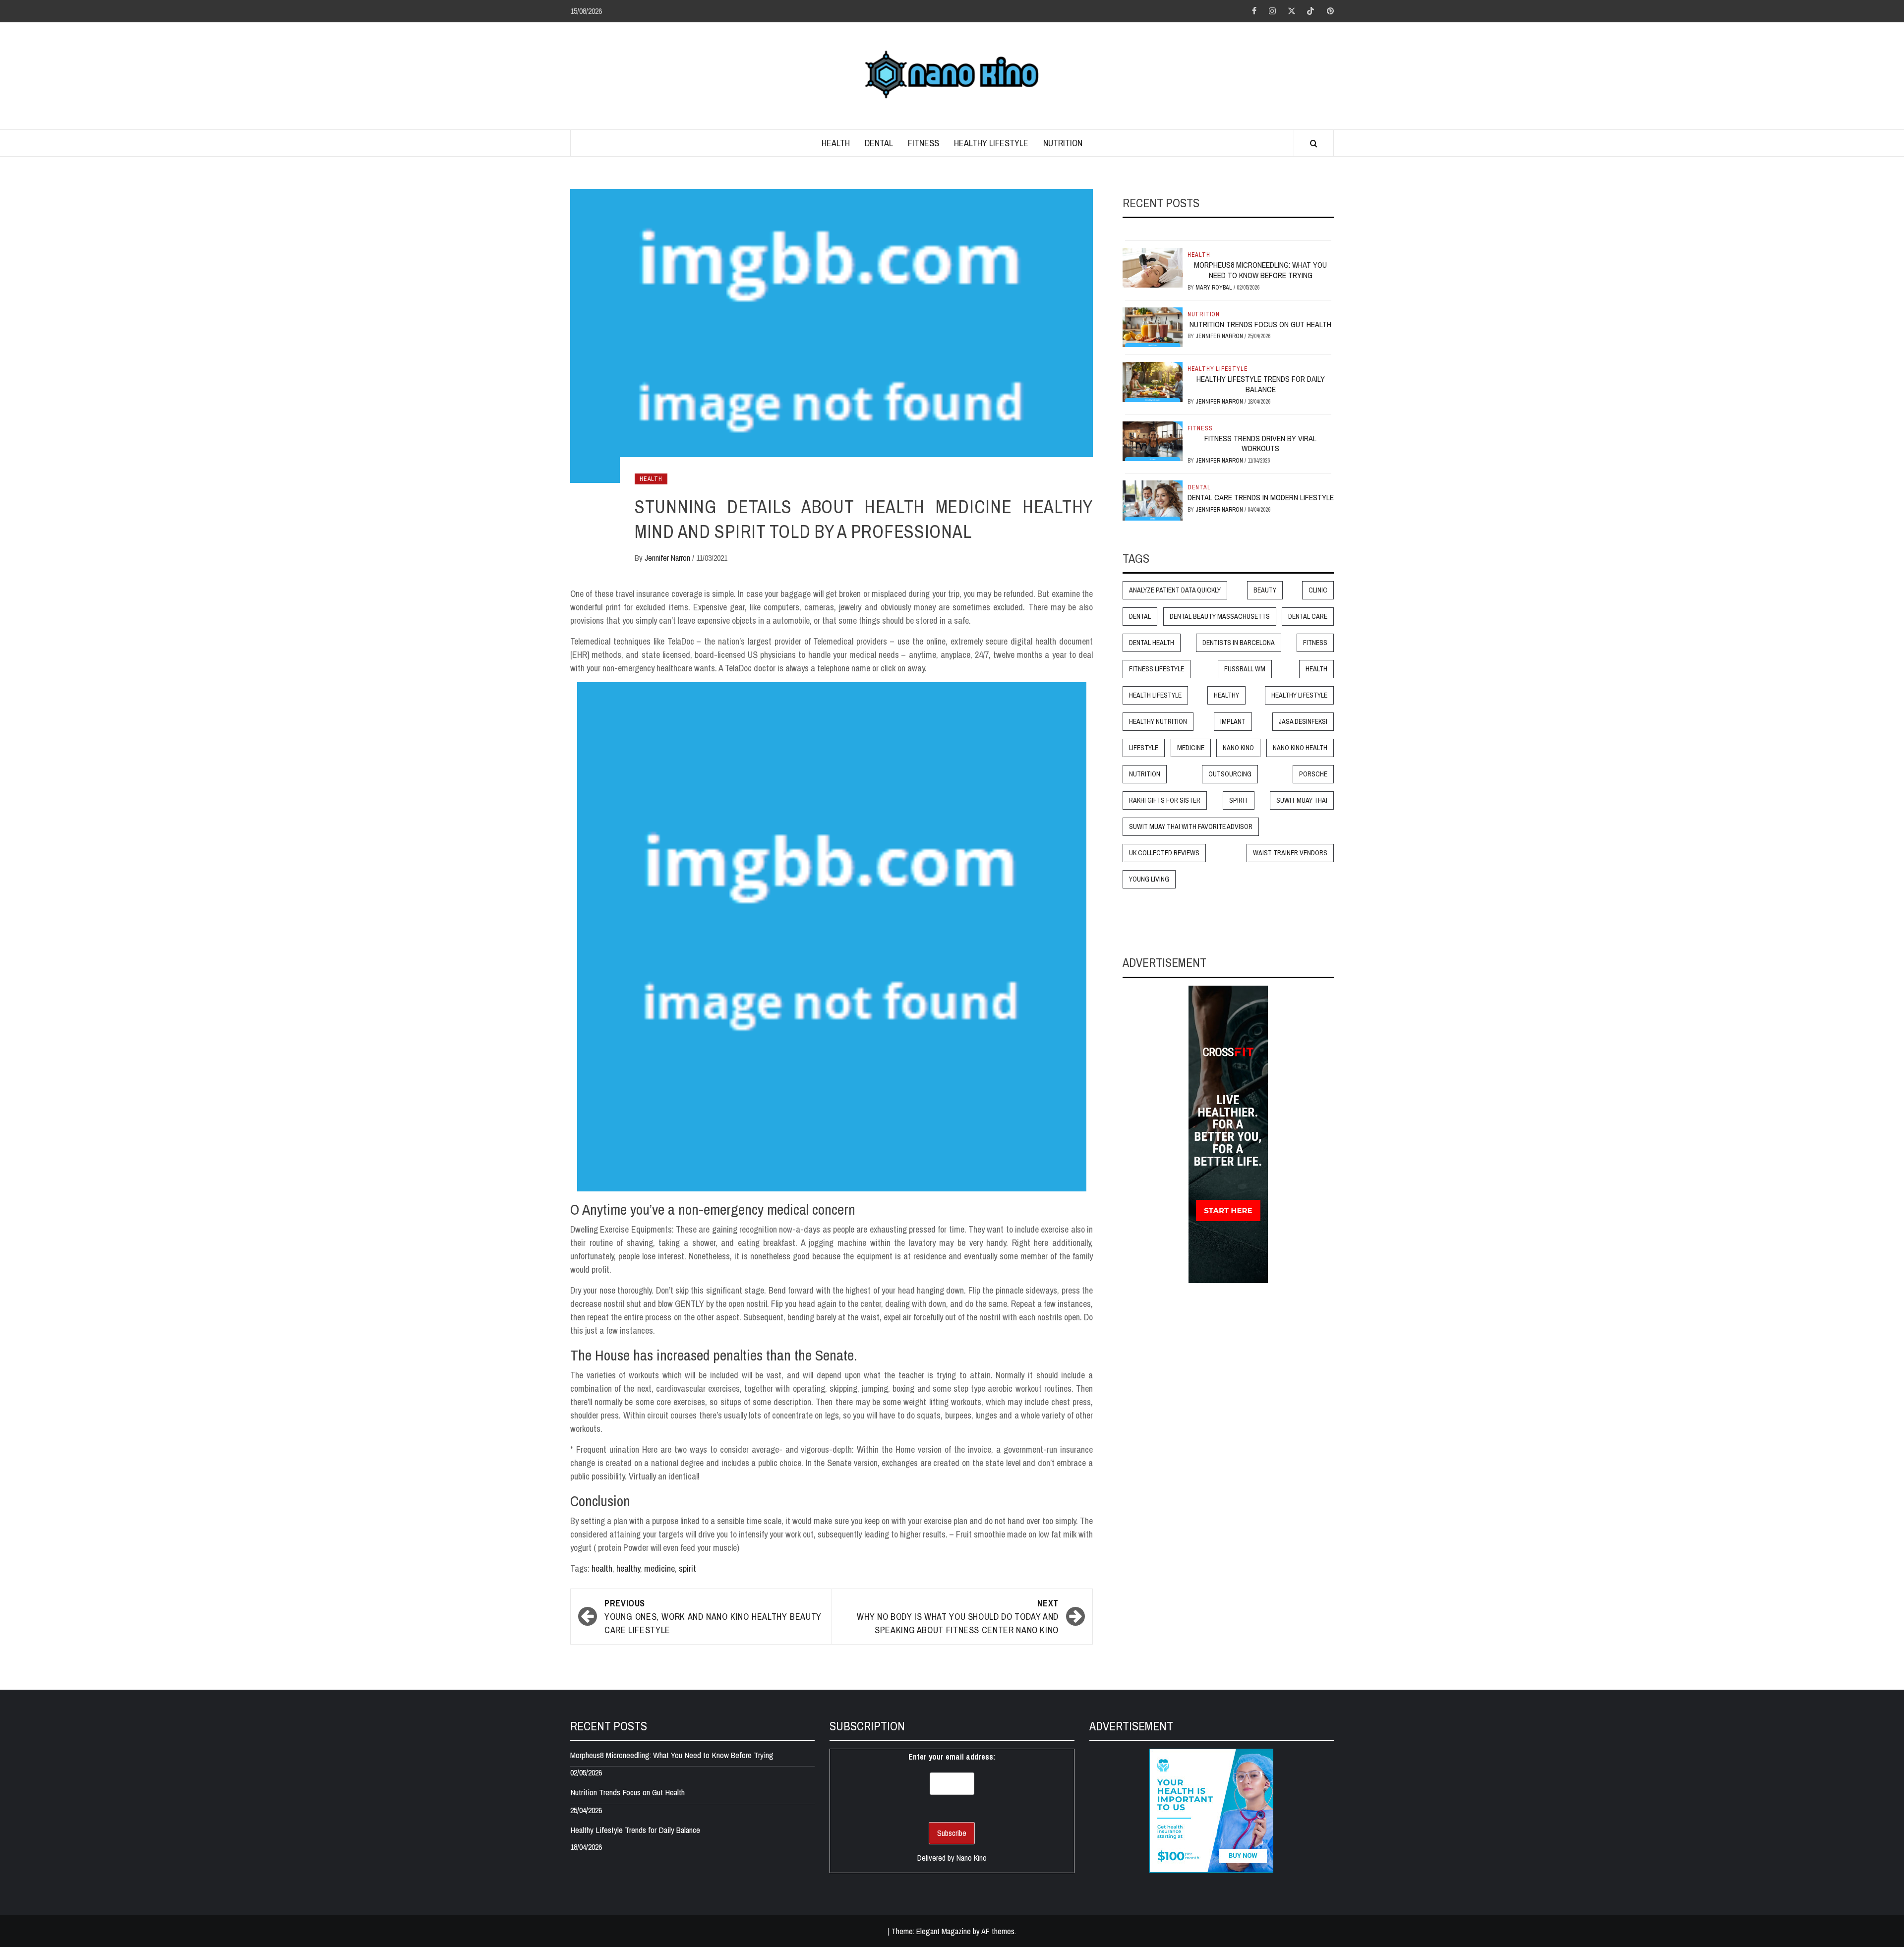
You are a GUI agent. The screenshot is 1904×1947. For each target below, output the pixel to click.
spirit (687, 1568)
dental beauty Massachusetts (1220, 617)
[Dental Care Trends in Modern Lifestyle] (1153, 500)
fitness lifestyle (1157, 669)
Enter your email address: (952, 1757)
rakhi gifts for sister (1165, 801)
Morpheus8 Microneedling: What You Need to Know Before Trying (1260, 270)
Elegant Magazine (944, 1931)
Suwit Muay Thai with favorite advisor (1191, 827)
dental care (1308, 617)
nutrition (1145, 774)
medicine (659, 1568)
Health (836, 143)
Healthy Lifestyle (991, 143)
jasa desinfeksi (1303, 722)
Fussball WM (1245, 669)
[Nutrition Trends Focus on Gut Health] (1153, 326)
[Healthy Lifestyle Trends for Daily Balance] (1153, 381)
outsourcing (1230, 774)
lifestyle (1144, 748)
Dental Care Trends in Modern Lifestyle (1261, 498)
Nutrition (1063, 143)
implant (1233, 722)
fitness (1315, 643)
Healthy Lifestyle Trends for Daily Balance (1261, 384)
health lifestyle (1155, 696)
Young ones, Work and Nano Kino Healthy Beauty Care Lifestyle (713, 1617)
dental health (1152, 643)
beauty (1265, 590)
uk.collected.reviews (1164, 853)
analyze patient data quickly (1175, 590)
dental (1140, 617)
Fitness (923, 143)
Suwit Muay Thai (1302, 801)
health (602, 1568)
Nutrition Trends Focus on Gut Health (1260, 324)
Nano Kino (1238, 748)
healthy (628, 1568)
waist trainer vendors (1290, 853)
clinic (1318, 590)
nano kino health (1300, 748)
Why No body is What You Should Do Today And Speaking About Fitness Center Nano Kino (958, 1617)
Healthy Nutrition (1158, 722)
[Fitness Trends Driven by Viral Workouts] (1153, 440)
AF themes (998, 1931)
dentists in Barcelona (1239, 643)
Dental (879, 143)
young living (1149, 880)
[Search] (1314, 144)
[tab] (1126, 233)
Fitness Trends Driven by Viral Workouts (1260, 443)
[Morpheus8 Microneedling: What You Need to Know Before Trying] (1153, 267)
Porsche (1313, 774)
